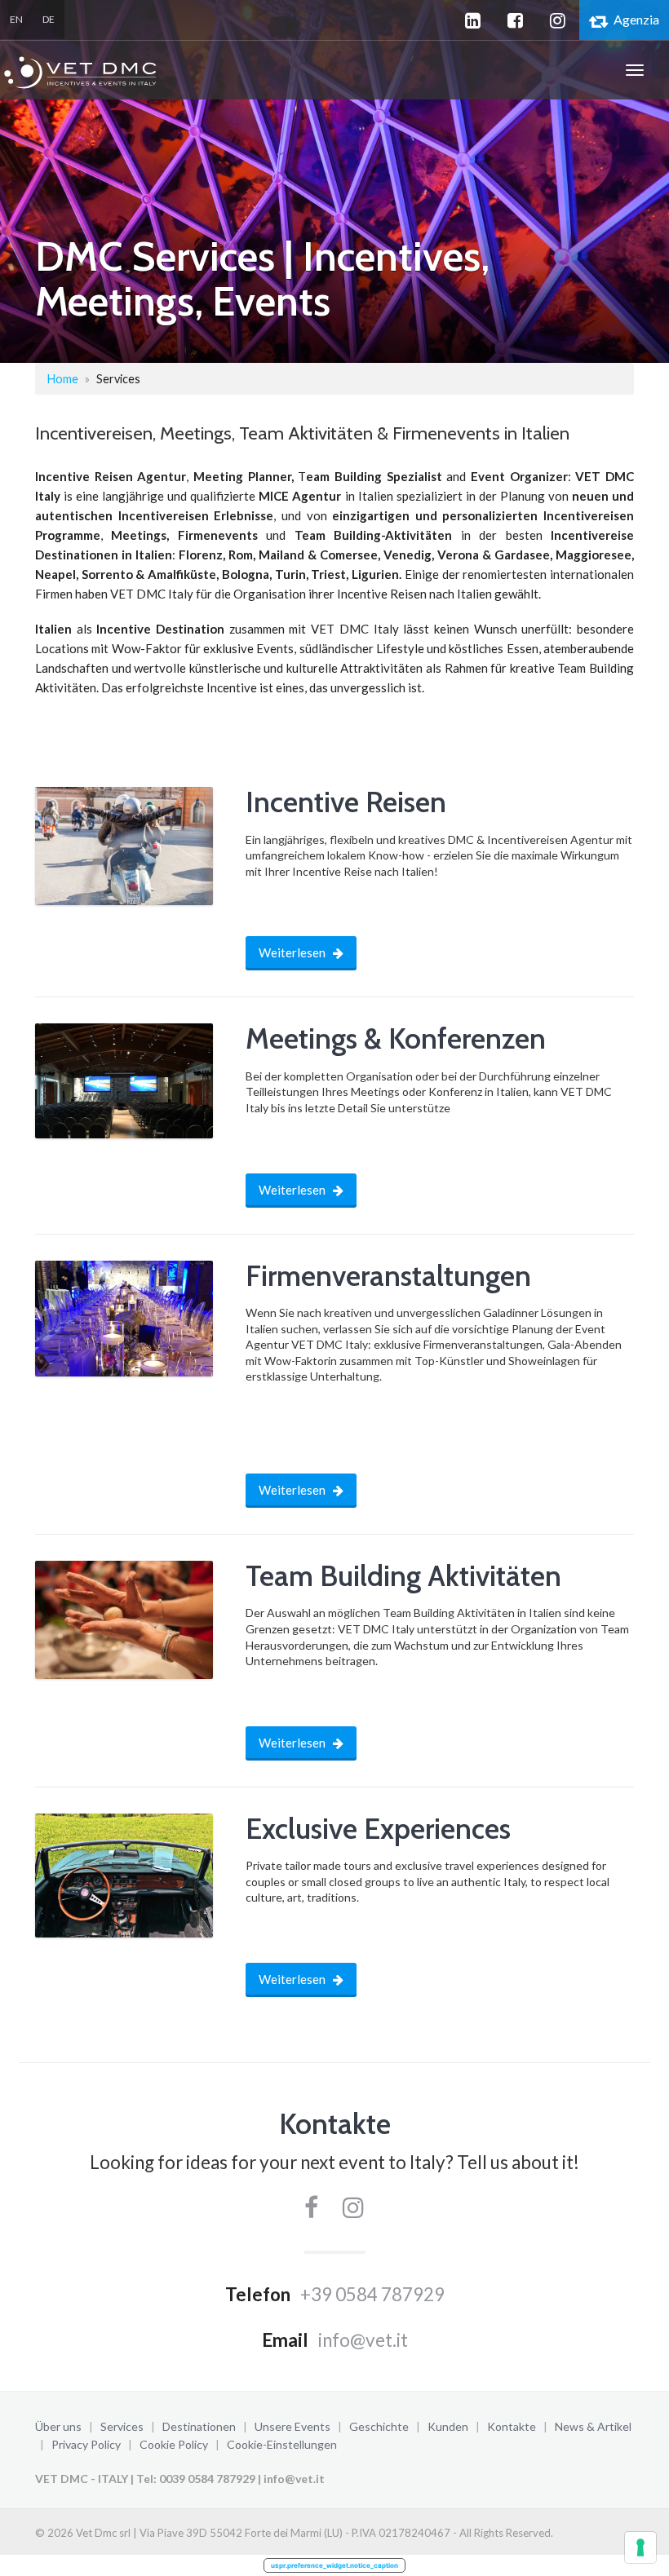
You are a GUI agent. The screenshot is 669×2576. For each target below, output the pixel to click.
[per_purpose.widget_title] (640, 2547)
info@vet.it (363, 2340)
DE (49, 19)
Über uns (58, 2426)
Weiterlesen (293, 952)
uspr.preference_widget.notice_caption (334, 2565)
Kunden (448, 2426)
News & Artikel (593, 2426)
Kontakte (512, 2426)
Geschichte (379, 2426)
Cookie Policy (174, 2444)
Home (63, 379)
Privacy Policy (86, 2444)
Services (122, 2426)
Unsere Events (292, 2426)
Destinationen (199, 2426)
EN (16, 19)
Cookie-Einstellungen (282, 2444)
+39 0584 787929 (372, 2294)
